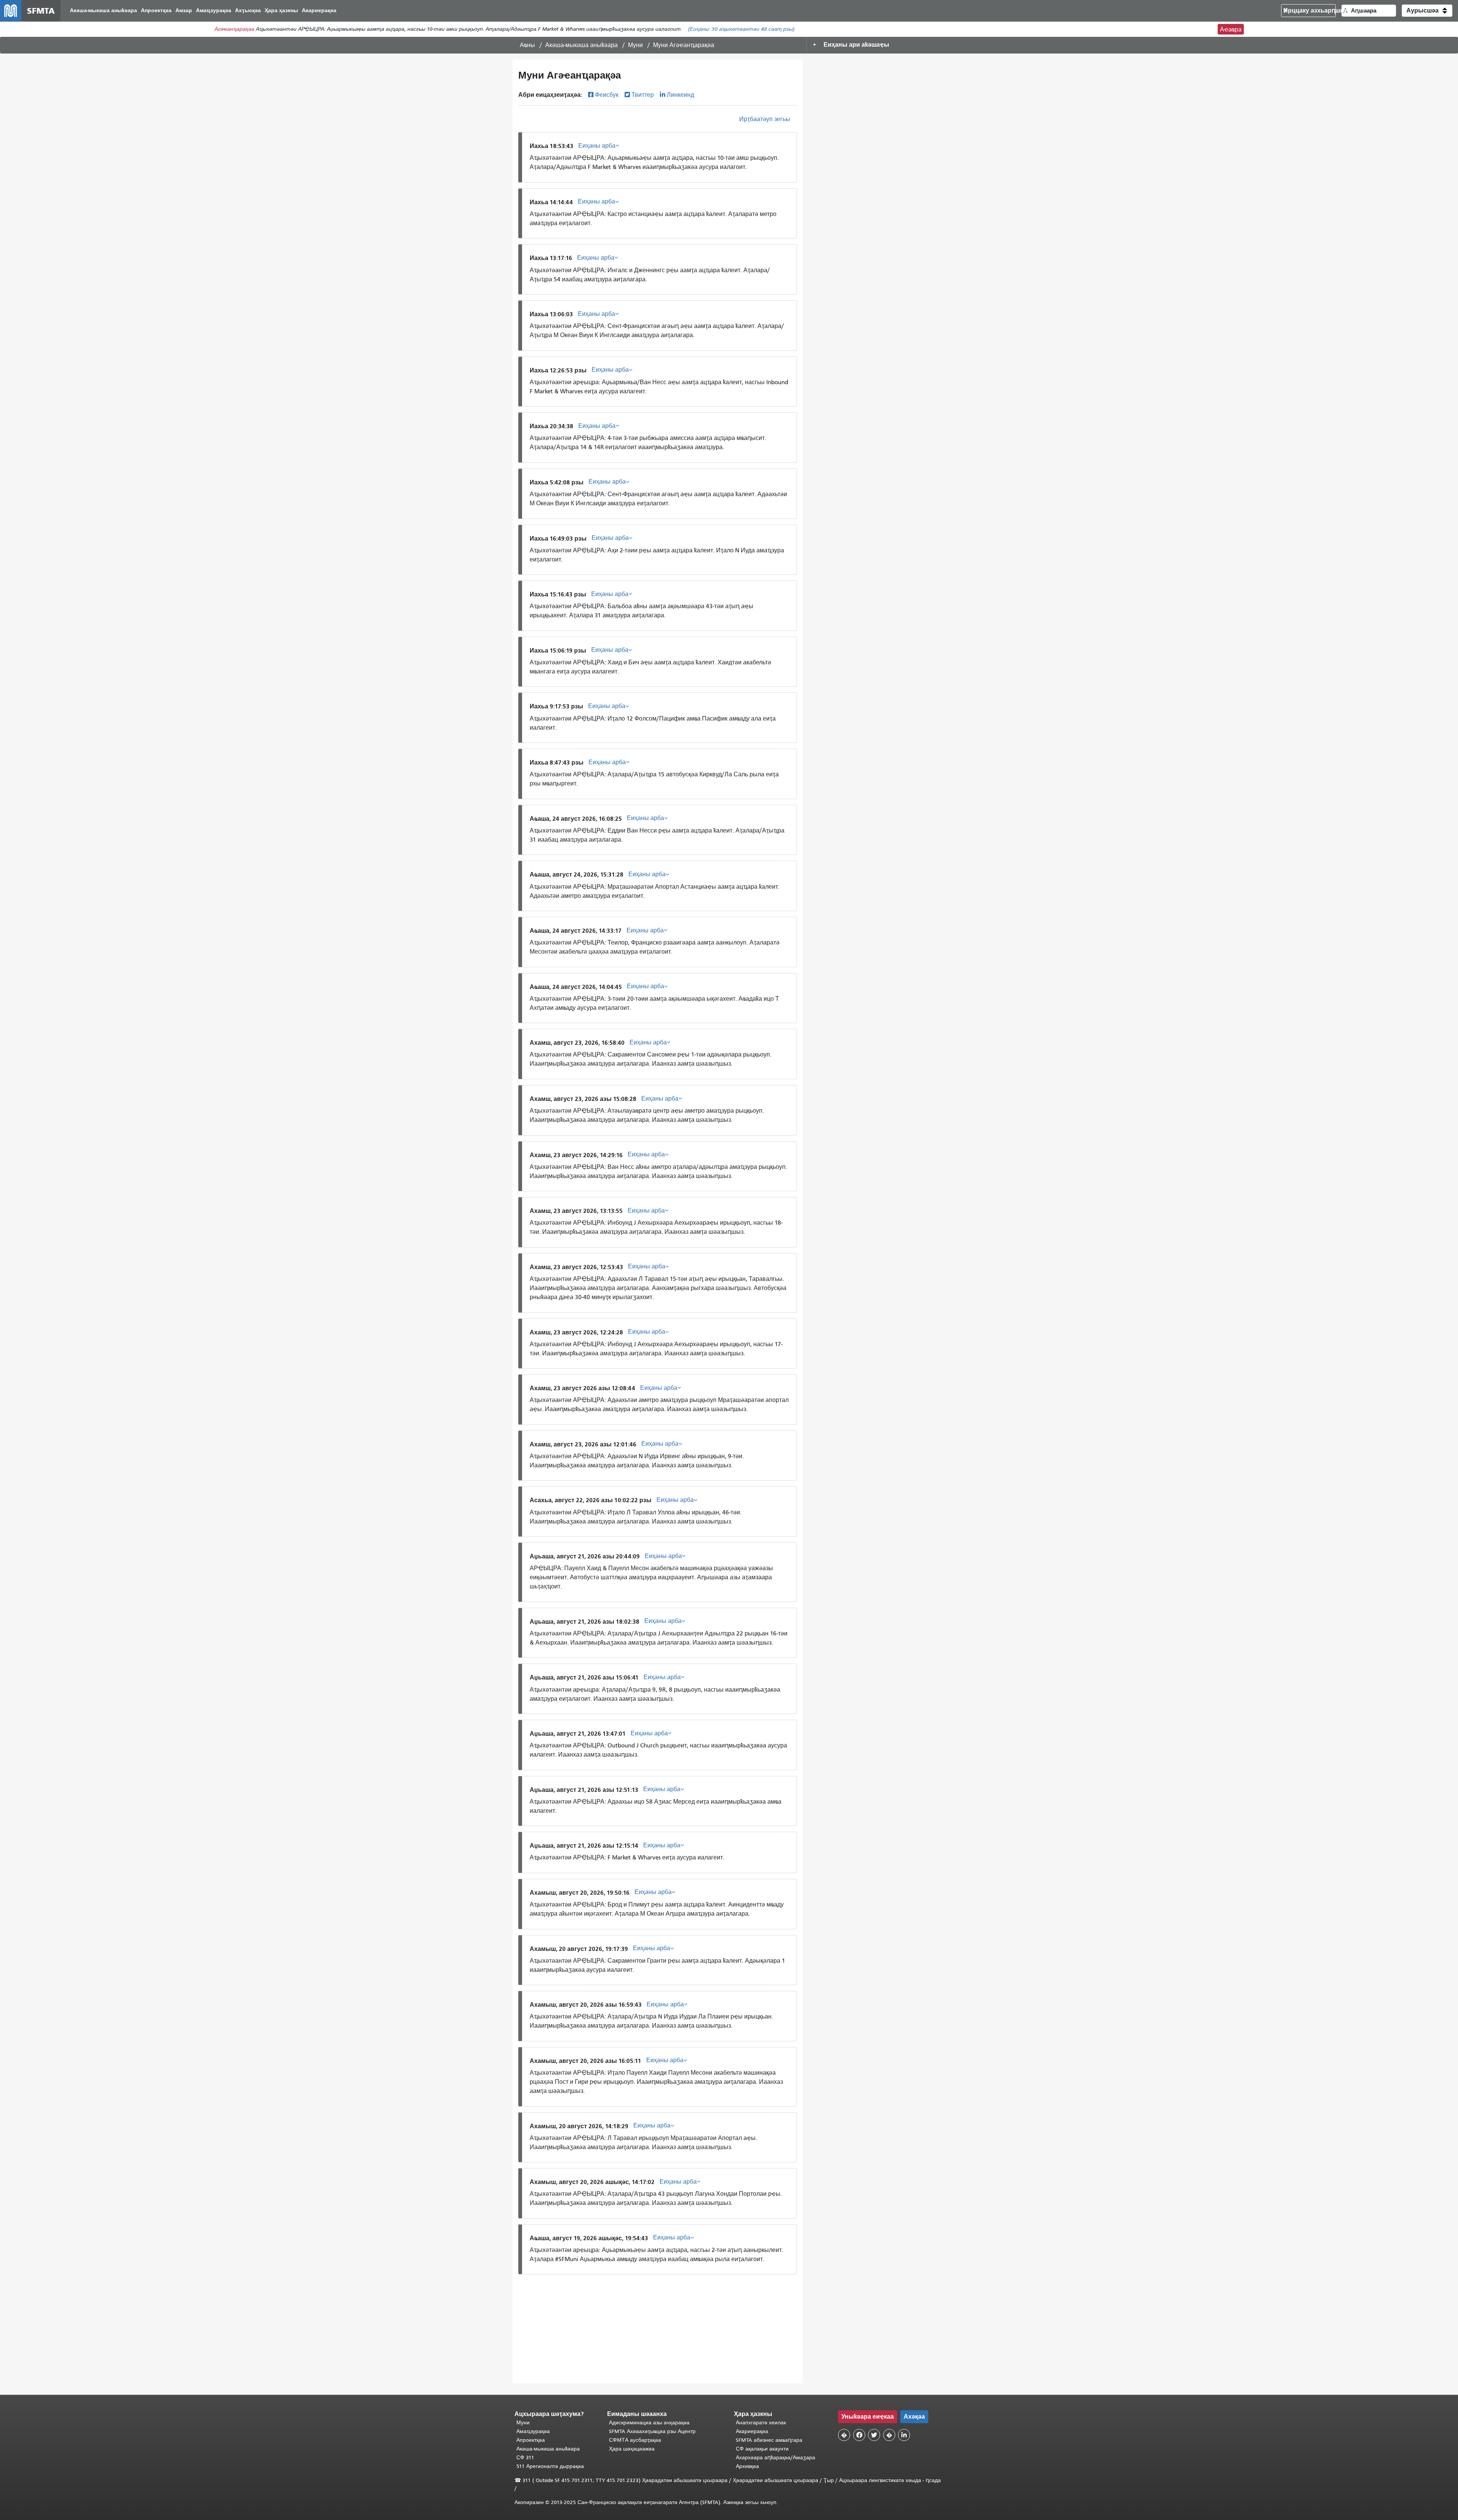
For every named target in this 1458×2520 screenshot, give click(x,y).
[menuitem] (103, 11)
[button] (1427, 11)
